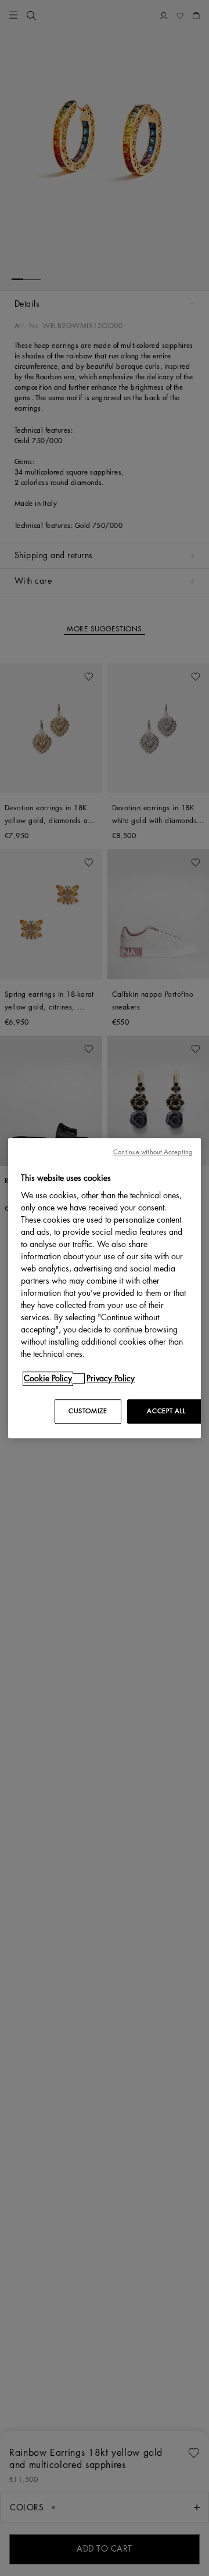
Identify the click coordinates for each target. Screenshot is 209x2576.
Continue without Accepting (153, 1152)
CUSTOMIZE (88, 1411)
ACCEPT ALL (166, 1411)
